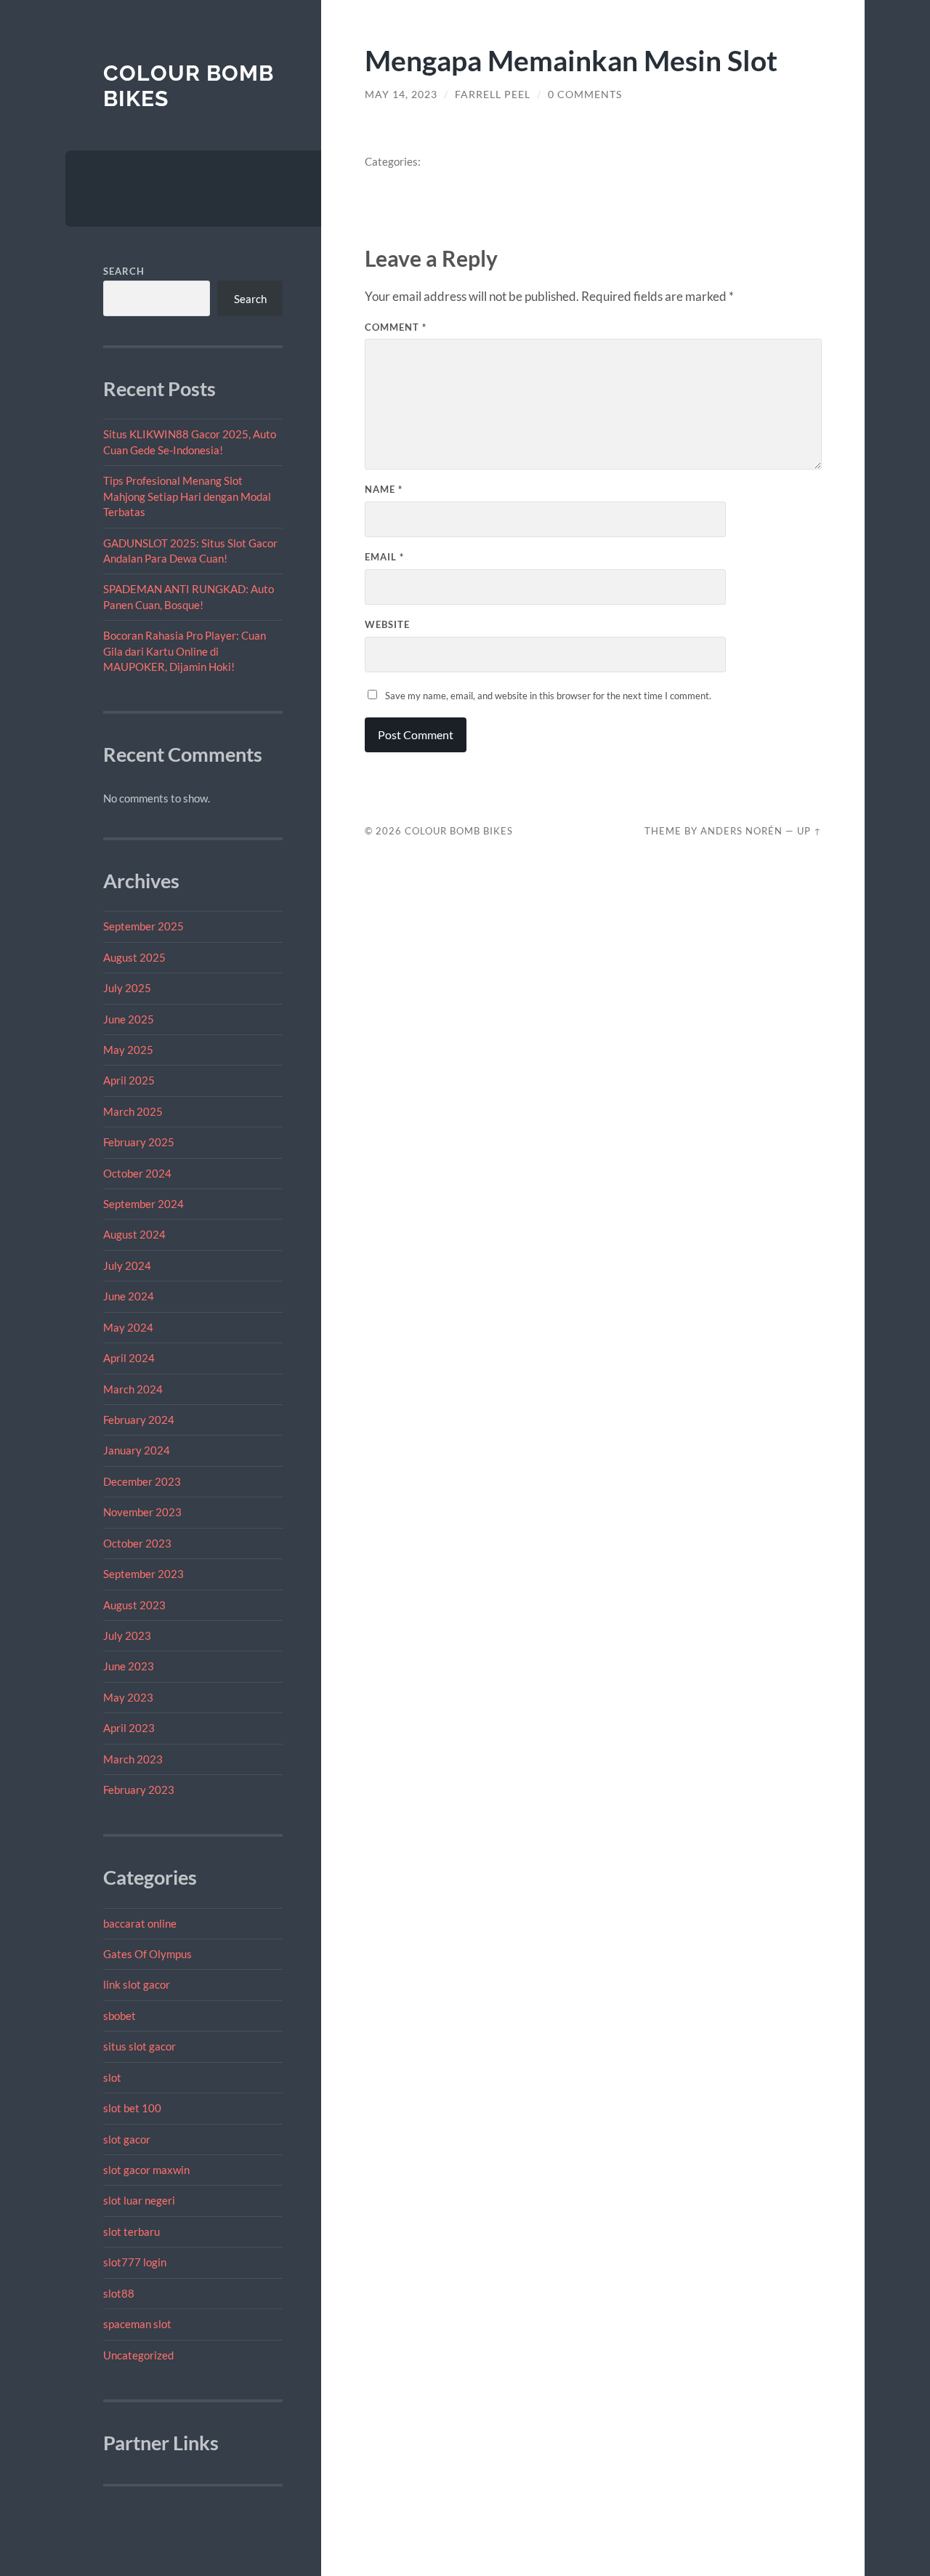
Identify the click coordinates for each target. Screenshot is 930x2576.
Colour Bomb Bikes (459, 831)
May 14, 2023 (401, 94)
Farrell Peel (493, 94)
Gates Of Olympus (147, 1954)
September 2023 (143, 1574)
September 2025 (143, 926)
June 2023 (129, 1666)
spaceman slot (137, 2324)
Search (124, 271)
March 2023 (133, 1759)
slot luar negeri (139, 2200)
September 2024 (143, 1204)
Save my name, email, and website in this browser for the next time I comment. (548, 696)
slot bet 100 (132, 2108)
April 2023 (129, 1728)
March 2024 (133, 1389)
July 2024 (127, 1265)
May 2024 (128, 1327)
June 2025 (129, 1019)
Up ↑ (809, 831)
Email (384, 557)
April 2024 (129, 1358)
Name (384, 489)
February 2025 (139, 1142)
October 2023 (137, 1543)
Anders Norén (741, 831)
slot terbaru (132, 2231)
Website (387, 624)
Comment (396, 327)
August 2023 (134, 1605)
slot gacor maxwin (146, 2170)
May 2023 (128, 1697)
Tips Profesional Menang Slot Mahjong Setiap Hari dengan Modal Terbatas (187, 496)
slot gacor (127, 2139)
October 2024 (137, 1173)
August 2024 (134, 1234)
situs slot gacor (139, 2046)
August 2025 (134, 957)
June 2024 (129, 1296)
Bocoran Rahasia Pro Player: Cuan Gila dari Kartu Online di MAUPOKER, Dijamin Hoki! (185, 651)
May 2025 (128, 1050)
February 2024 (139, 1420)
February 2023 (139, 1790)
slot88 (119, 2293)
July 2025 (127, 988)
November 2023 (142, 1512)
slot (112, 2077)
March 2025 (133, 1111)
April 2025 (129, 1080)
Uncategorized (138, 2355)
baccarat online (140, 1923)
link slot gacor (137, 1984)
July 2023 (127, 1635)
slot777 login (135, 2262)
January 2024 (137, 1450)
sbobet (120, 2016)
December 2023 (142, 1481)
